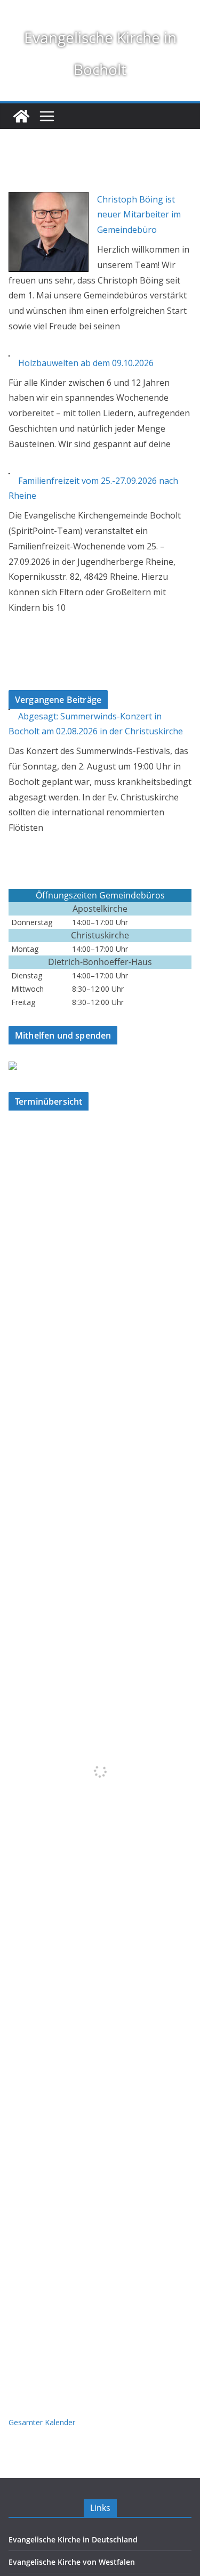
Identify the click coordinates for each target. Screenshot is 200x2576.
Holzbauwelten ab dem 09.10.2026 (86, 363)
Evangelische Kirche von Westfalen (72, 2562)
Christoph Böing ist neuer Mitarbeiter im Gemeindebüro (139, 215)
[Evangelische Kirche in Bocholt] (21, 116)
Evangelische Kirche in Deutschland (73, 2539)
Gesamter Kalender (42, 2422)
